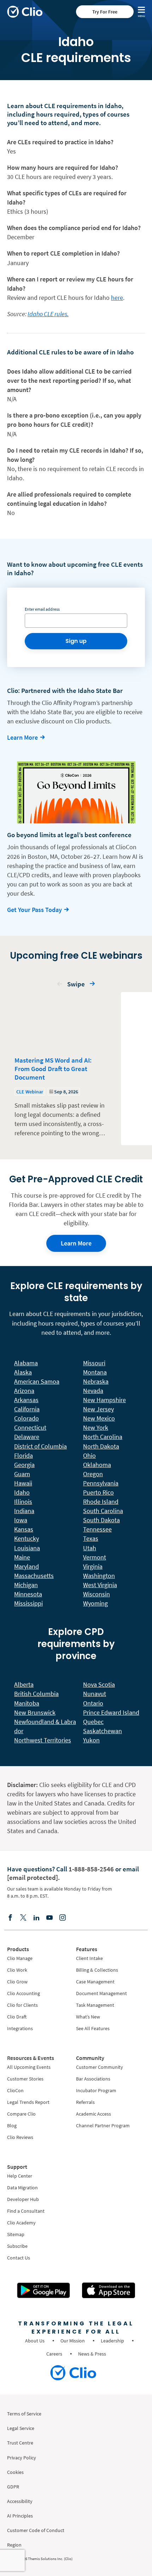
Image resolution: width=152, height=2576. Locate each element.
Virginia (93, 1566)
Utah (90, 1548)
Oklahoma (97, 1465)
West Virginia (100, 1585)
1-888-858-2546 (91, 1869)
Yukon (91, 1740)
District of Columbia (40, 1446)
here (117, 298)
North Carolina (103, 1437)
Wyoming (95, 1603)
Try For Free (105, 12)
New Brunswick (35, 1712)
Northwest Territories (43, 1740)
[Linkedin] (36, 1917)
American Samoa (37, 1381)
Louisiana (27, 1548)
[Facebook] (10, 1917)
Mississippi (28, 1603)
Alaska (23, 1372)
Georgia (24, 1465)
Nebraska (96, 1381)
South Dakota (101, 1520)
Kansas (24, 1529)
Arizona (24, 1391)
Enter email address (42, 609)
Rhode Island (101, 1502)
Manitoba (27, 1703)
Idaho (22, 1492)
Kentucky (27, 1538)
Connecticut (30, 1427)
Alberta (24, 1684)
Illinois (23, 1502)
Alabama (26, 1363)
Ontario (93, 1703)
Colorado (27, 1418)
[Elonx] (23, 1917)
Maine (22, 1557)
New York (96, 1427)
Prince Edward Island (111, 1712)
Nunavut (95, 1694)
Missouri (94, 1363)
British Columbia (36, 1694)
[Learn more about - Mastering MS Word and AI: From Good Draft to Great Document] (61, 1069)
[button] (60, 986)
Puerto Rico (98, 1492)
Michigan (26, 1585)
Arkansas (26, 1400)
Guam (22, 1474)
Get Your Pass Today (34, 910)
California (27, 1409)
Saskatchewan (103, 1731)
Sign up (76, 641)
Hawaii (23, 1483)
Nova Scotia (99, 1684)
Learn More (22, 737)
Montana (95, 1372)
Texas (91, 1538)
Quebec (93, 1722)
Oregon (93, 1474)
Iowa (21, 1520)
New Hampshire (104, 1400)
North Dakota (101, 1446)
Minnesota (28, 1594)
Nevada (93, 1391)
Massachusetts (34, 1576)
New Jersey (98, 1409)
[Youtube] (49, 1917)
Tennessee (97, 1529)
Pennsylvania (101, 1483)
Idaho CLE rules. (48, 314)
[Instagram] (63, 1917)
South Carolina (103, 1511)
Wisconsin (97, 1594)
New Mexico (99, 1418)
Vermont (95, 1557)
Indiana (24, 1511)
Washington (99, 1576)
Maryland (27, 1566)
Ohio (89, 1455)
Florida (24, 1455)
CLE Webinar (30, 1092)
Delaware (27, 1437)
